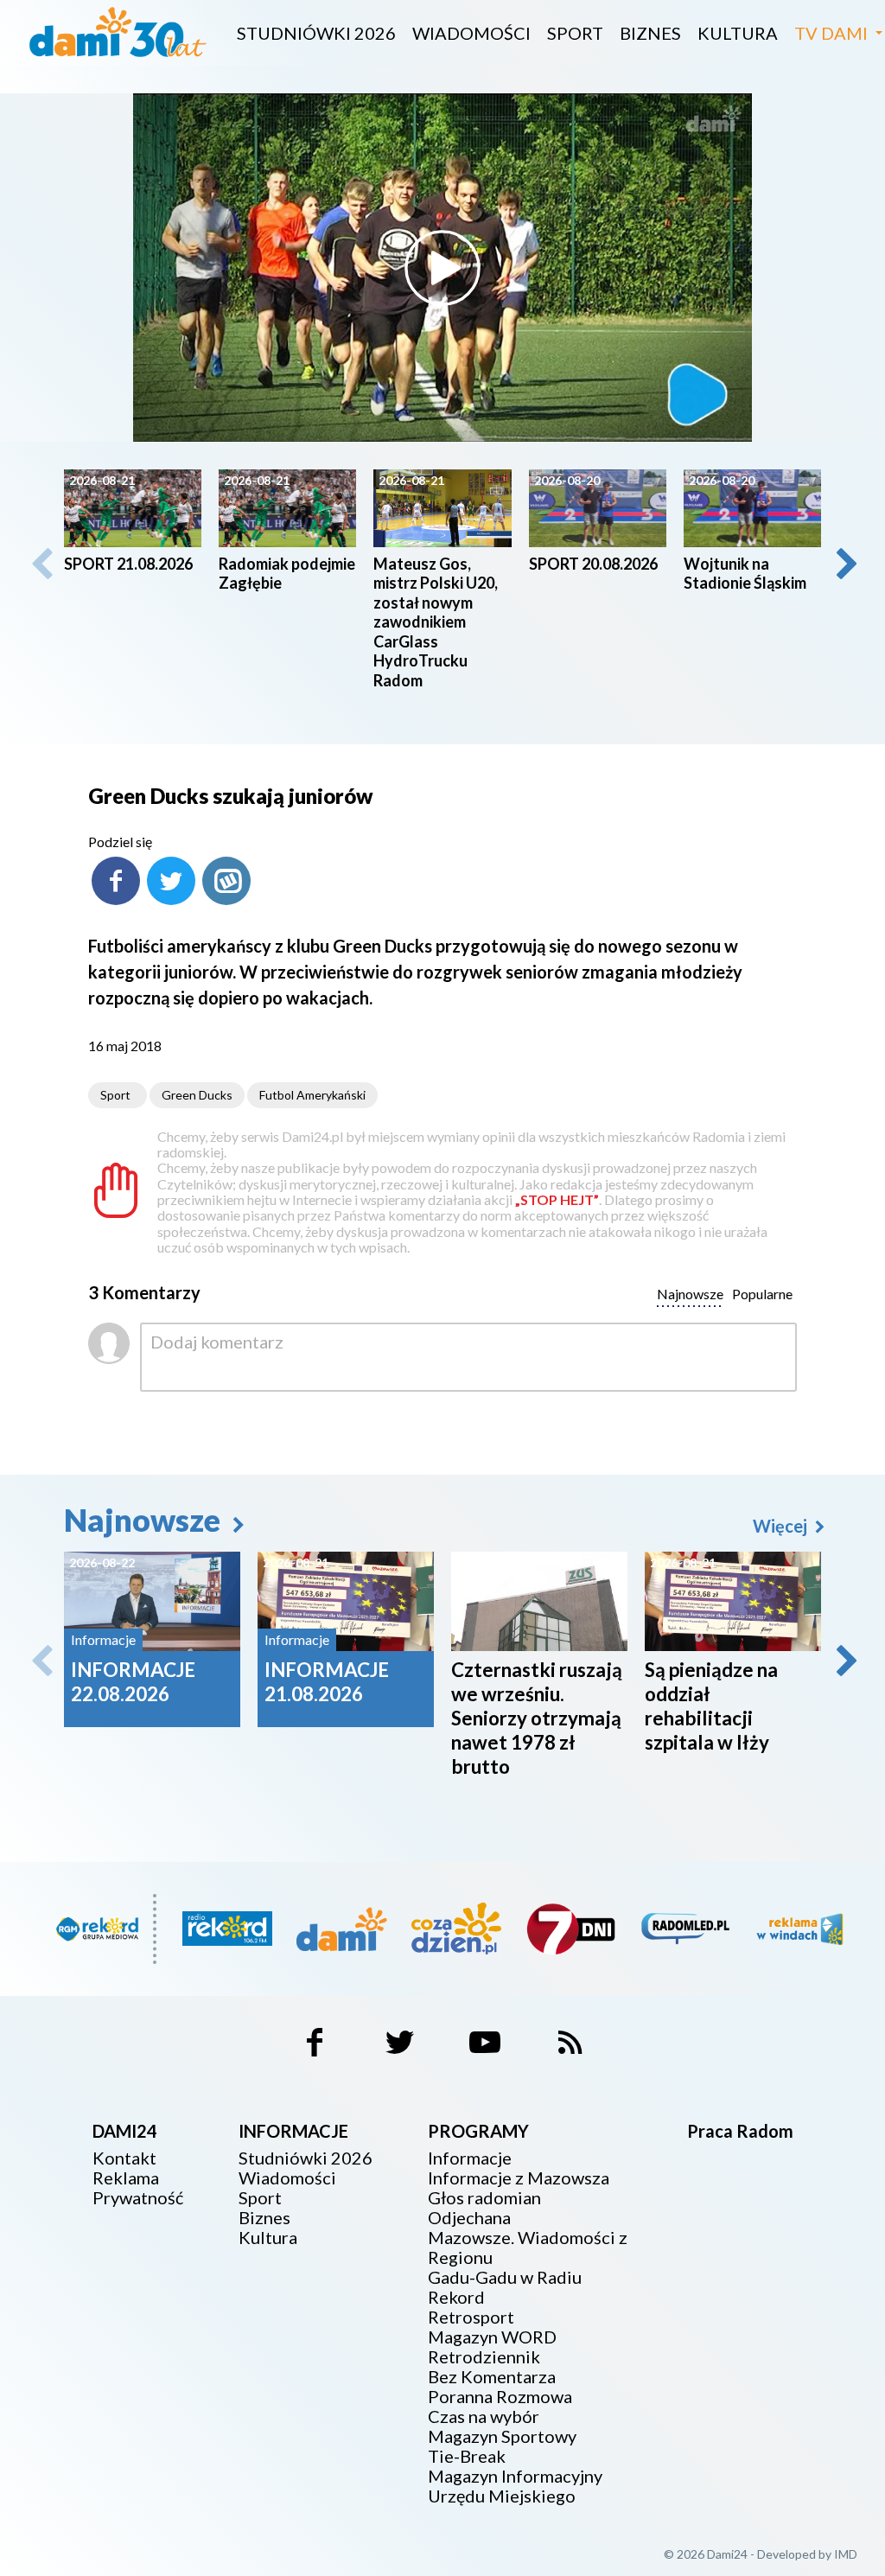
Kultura (738, 33)
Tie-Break (467, 2456)
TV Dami (831, 33)
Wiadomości (471, 33)
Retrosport (471, 2317)
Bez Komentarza (492, 2377)
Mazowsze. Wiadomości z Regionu (528, 2248)
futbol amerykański (312, 1095)
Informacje (470, 2158)
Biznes (650, 33)
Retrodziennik (484, 2357)
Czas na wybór (484, 2417)
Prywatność (138, 2198)
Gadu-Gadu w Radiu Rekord (505, 2287)
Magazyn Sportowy (502, 2436)
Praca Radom (740, 2131)
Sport (575, 33)
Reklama (126, 2178)
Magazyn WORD (492, 2337)
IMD (846, 2554)
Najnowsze (145, 1520)
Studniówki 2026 (316, 33)
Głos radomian (484, 2198)
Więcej (782, 1526)
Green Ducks (197, 1095)
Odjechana (469, 2218)
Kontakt (124, 2158)
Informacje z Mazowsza (519, 2178)
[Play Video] (442, 268)
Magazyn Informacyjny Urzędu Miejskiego (515, 2486)
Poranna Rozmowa (500, 2397)
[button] (845, 564)
